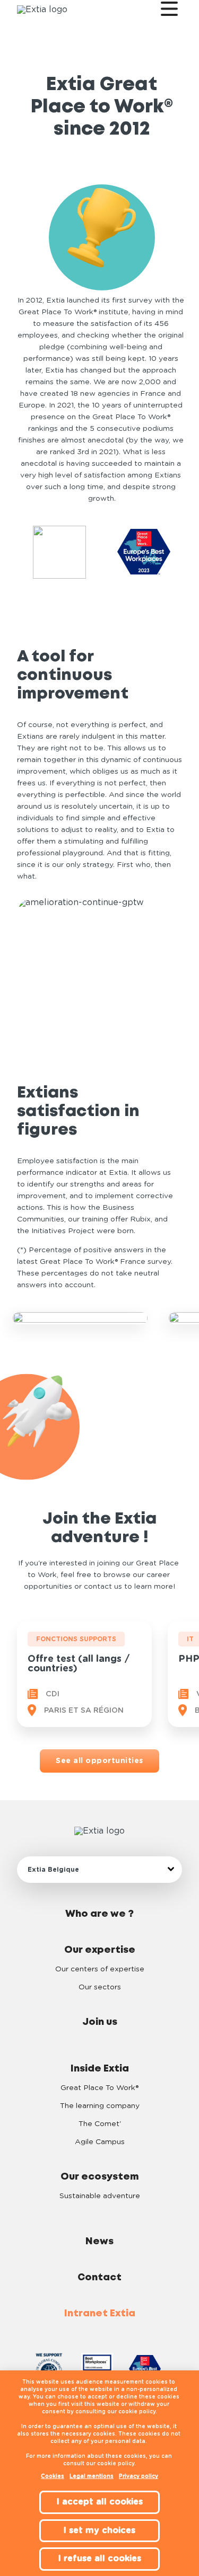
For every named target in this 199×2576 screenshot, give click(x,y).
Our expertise (100, 1950)
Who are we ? (99, 1914)
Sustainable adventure (100, 2196)
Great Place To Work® (99, 2088)
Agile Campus (100, 2142)
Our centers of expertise (100, 1969)
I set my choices (99, 2530)
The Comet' (100, 2124)
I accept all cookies (100, 2502)
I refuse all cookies (100, 2559)
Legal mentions (92, 2476)
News (99, 2242)
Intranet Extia (100, 2314)
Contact (99, 2278)
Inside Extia (100, 2069)
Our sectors (100, 1987)
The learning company (100, 2106)
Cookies (53, 2476)
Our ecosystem (100, 2177)
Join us (100, 2022)
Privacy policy (139, 2476)
